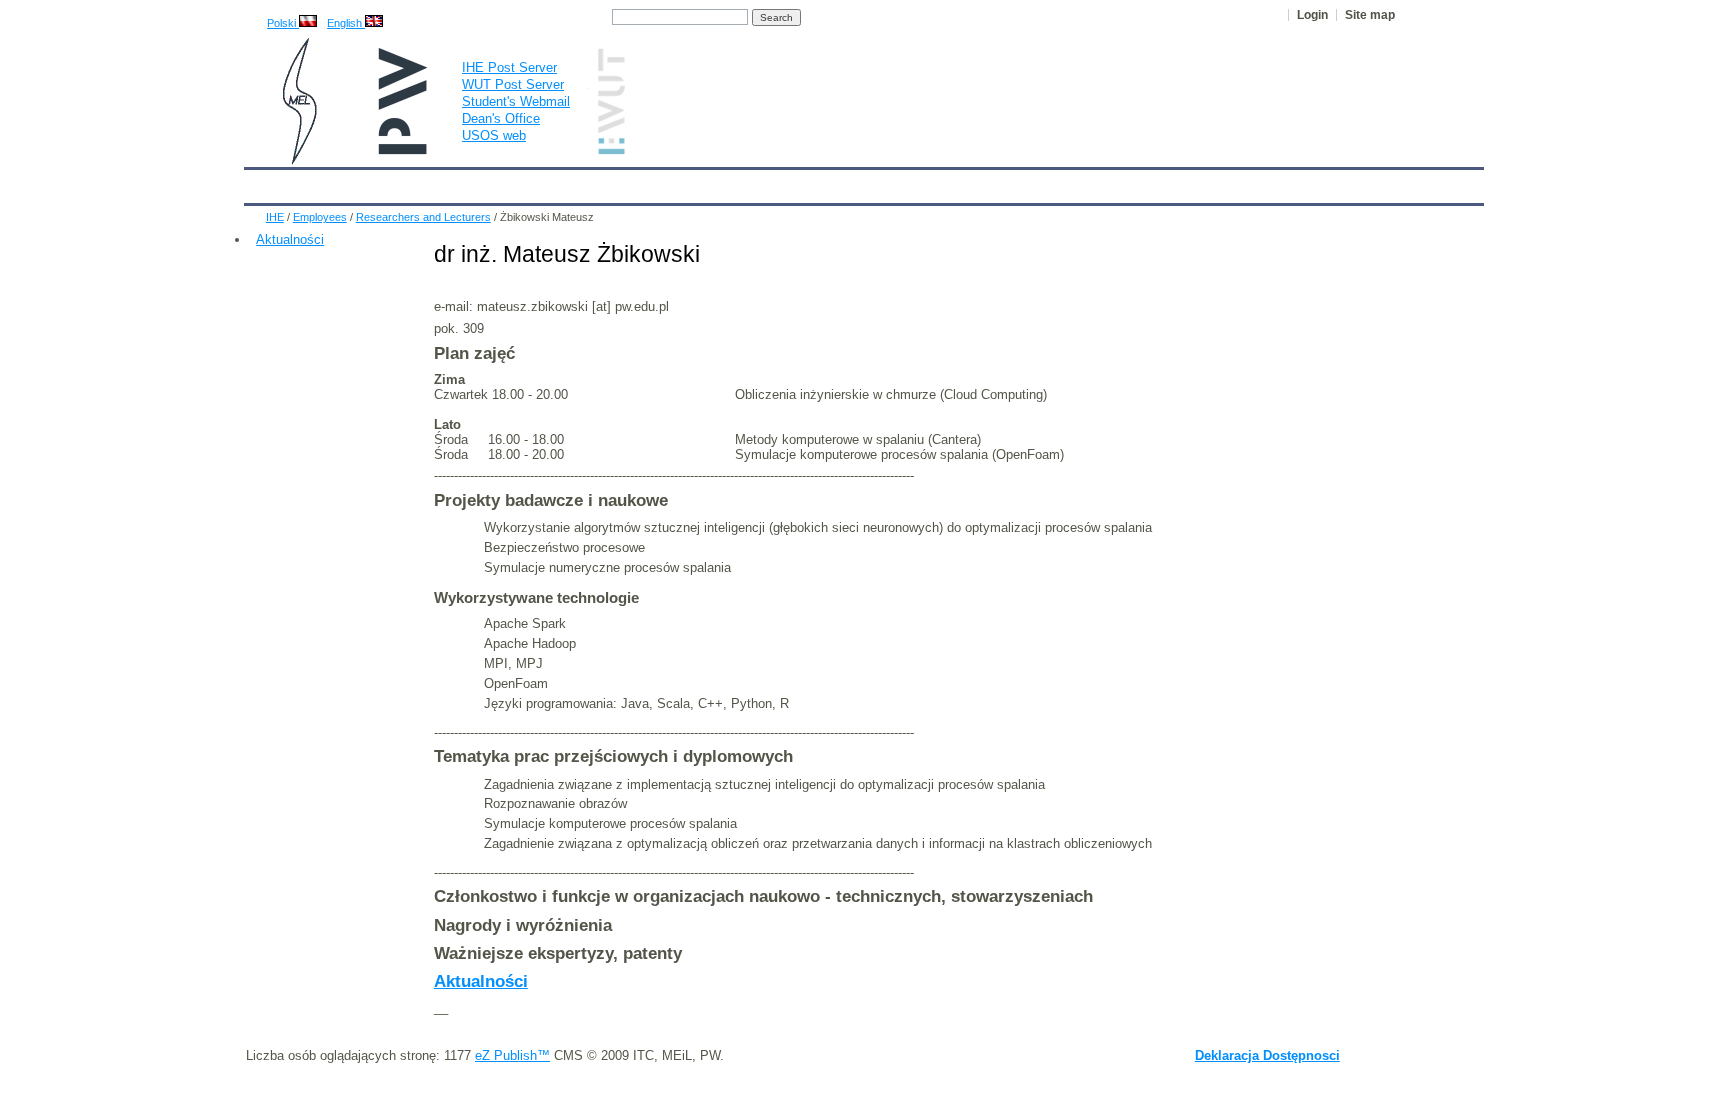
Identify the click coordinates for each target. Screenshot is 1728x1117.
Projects (836, 182)
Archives (915, 182)
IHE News (421, 182)
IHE (270, 182)
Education (668, 182)
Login (1312, 15)
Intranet (1096, 182)
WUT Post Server (513, 84)
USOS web (494, 135)
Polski (283, 23)
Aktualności (290, 239)
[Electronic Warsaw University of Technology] (609, 150)
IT (977, 182)
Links (1028, 182)
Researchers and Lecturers (423, 217)
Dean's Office (501, 118)
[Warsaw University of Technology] (404, 150)
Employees (576, 182)
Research (754, 182)
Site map (1370, 15)
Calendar (336, 182)
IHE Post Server (509, 67)
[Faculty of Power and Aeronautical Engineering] (298, 160)
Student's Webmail (516, 101)
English (346, 23)
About (497, 182)
